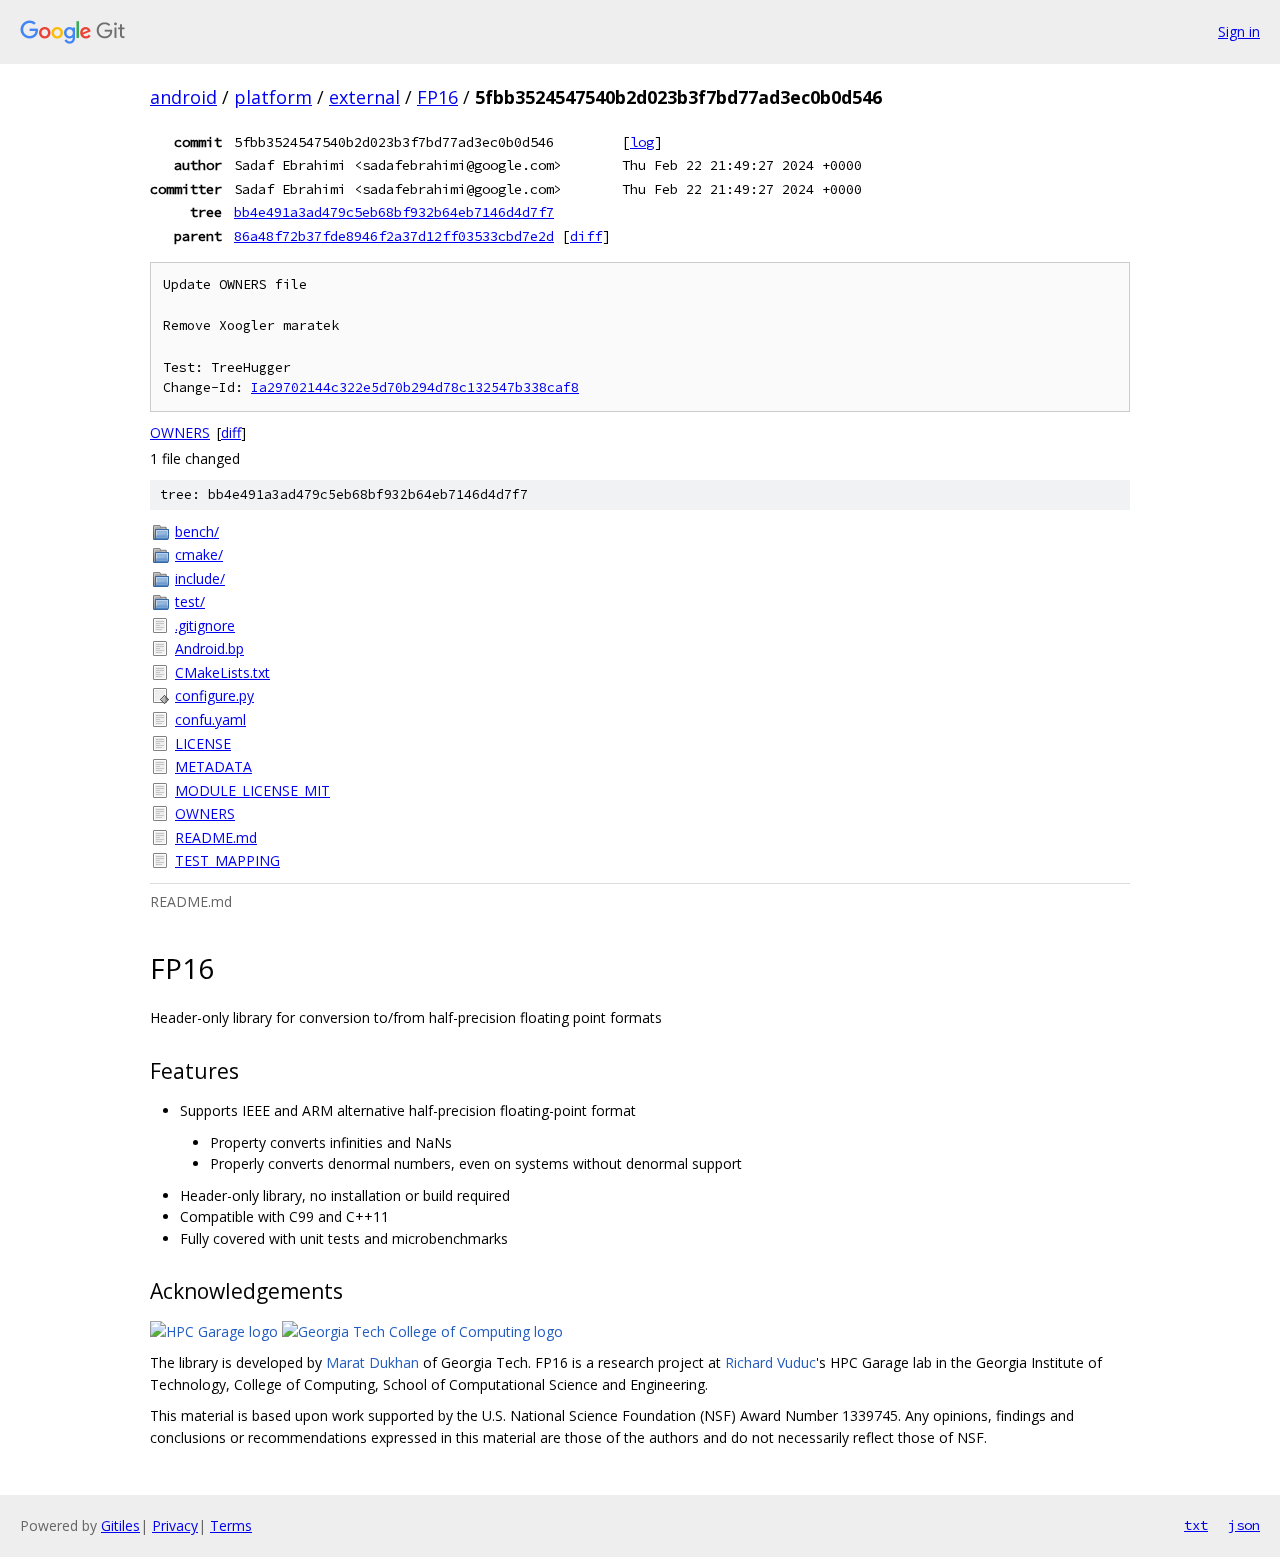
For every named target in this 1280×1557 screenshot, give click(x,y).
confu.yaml (210, 719)
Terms (231, 1525)
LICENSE (203, 743)
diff (586, 236)
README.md (216, 837)
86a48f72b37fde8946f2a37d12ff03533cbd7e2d (394, 236)
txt (1196, 1525)
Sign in (1239, 31)
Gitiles (120, 1525)
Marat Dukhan (372, 1362)
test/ (190, 601)
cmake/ (199, 554)
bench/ (197, 531)
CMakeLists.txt (222, 672)
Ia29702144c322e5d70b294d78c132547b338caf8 (415, 387)
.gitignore (205, 625)
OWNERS (180, 432)
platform (273, 97)
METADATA (213, 766)
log (642, 142)
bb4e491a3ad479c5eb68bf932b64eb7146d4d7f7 (394, 212)
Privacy (175, 1525)
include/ (200, 578)
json (1244, 1525)
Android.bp (209, 648)
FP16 (437, 97)
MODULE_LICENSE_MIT (252, 790)
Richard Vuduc (770, 1362)
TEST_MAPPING (227, 860)
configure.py (214, 695)
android (183, 97)
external (364, 97)
